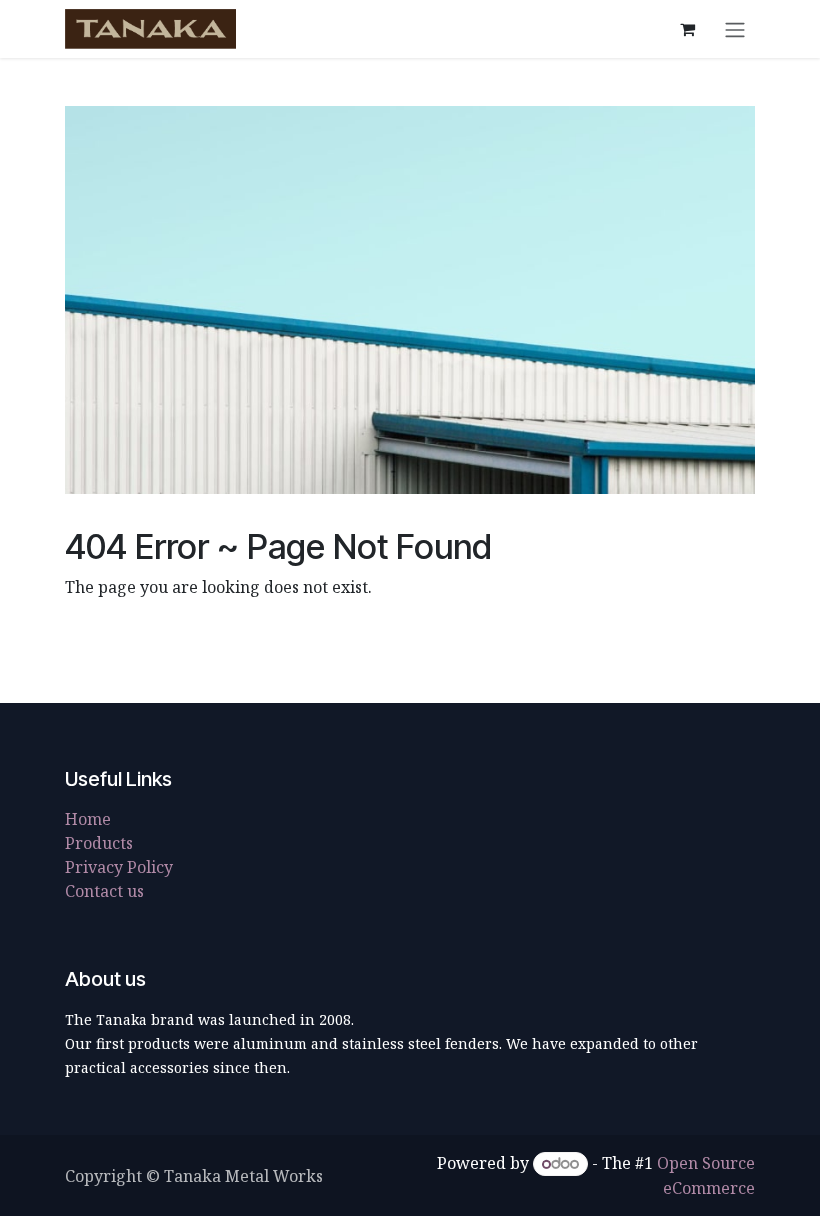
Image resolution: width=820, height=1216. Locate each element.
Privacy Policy (119, 867)
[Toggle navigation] (735, 29)
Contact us (104, 891)
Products (99, 843)
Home (88, 819)
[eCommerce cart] (687, 29)
